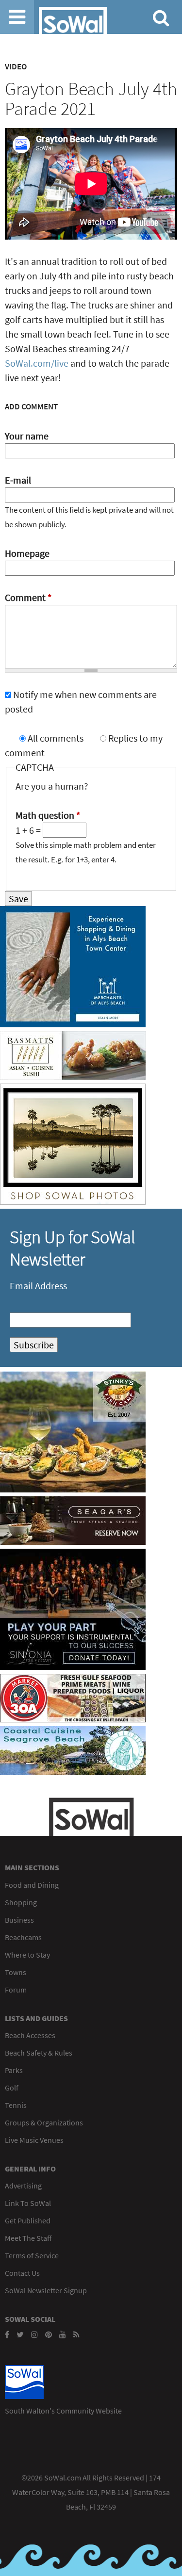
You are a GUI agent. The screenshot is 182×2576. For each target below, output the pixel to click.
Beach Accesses (30, 2035)
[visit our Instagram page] (34, 2334)
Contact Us (22, 2273)
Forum (16, 1990)
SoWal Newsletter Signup (46, 2290)
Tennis (16, 2105)
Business (19, 1920)
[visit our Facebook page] (7, 2334)
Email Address (38, 1286)
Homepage (27, 553)
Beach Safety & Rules (39, 2053)
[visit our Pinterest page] (49, 2334)
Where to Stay (27, 1955)
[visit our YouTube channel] (63, 2334)
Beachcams (23, 1937)
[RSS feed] (76, 2334)
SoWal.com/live (37, 363)
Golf (12, 2088)
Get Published (28, 2220)
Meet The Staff (28, 2238)
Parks (14, 2070)
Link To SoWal (28, 2203)
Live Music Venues (34, 2140)
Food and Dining (32, 1885)
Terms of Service (32, 2255)
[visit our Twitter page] (20, 2334)
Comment (28, 597)
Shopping (21, 1902)
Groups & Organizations (44, 2122)
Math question (48, 815)
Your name (27, 436)
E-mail (18, 480)
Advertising (23, 2186)
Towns (16, 1972)
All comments (57, 738)
